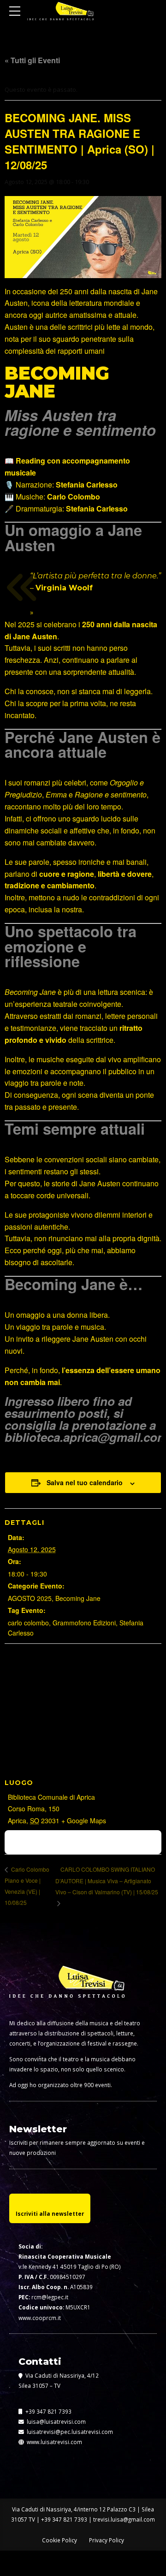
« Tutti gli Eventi (32, 60)
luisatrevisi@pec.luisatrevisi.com (68, 2432)
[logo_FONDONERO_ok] (67, 1989)
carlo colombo (28, 1623)
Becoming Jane (78, 1598)
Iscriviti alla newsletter (50, 2213)
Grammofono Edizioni (84, 1623)
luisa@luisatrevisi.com (55, 2421)
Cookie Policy (59, 2540)
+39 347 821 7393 (48, 2411)
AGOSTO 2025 (30, 1598)
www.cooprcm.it (40, 2318)
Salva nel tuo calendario (85, 1482)
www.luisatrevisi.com (54, 2442)
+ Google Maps (84, 1820)
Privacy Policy (107, 2540)
